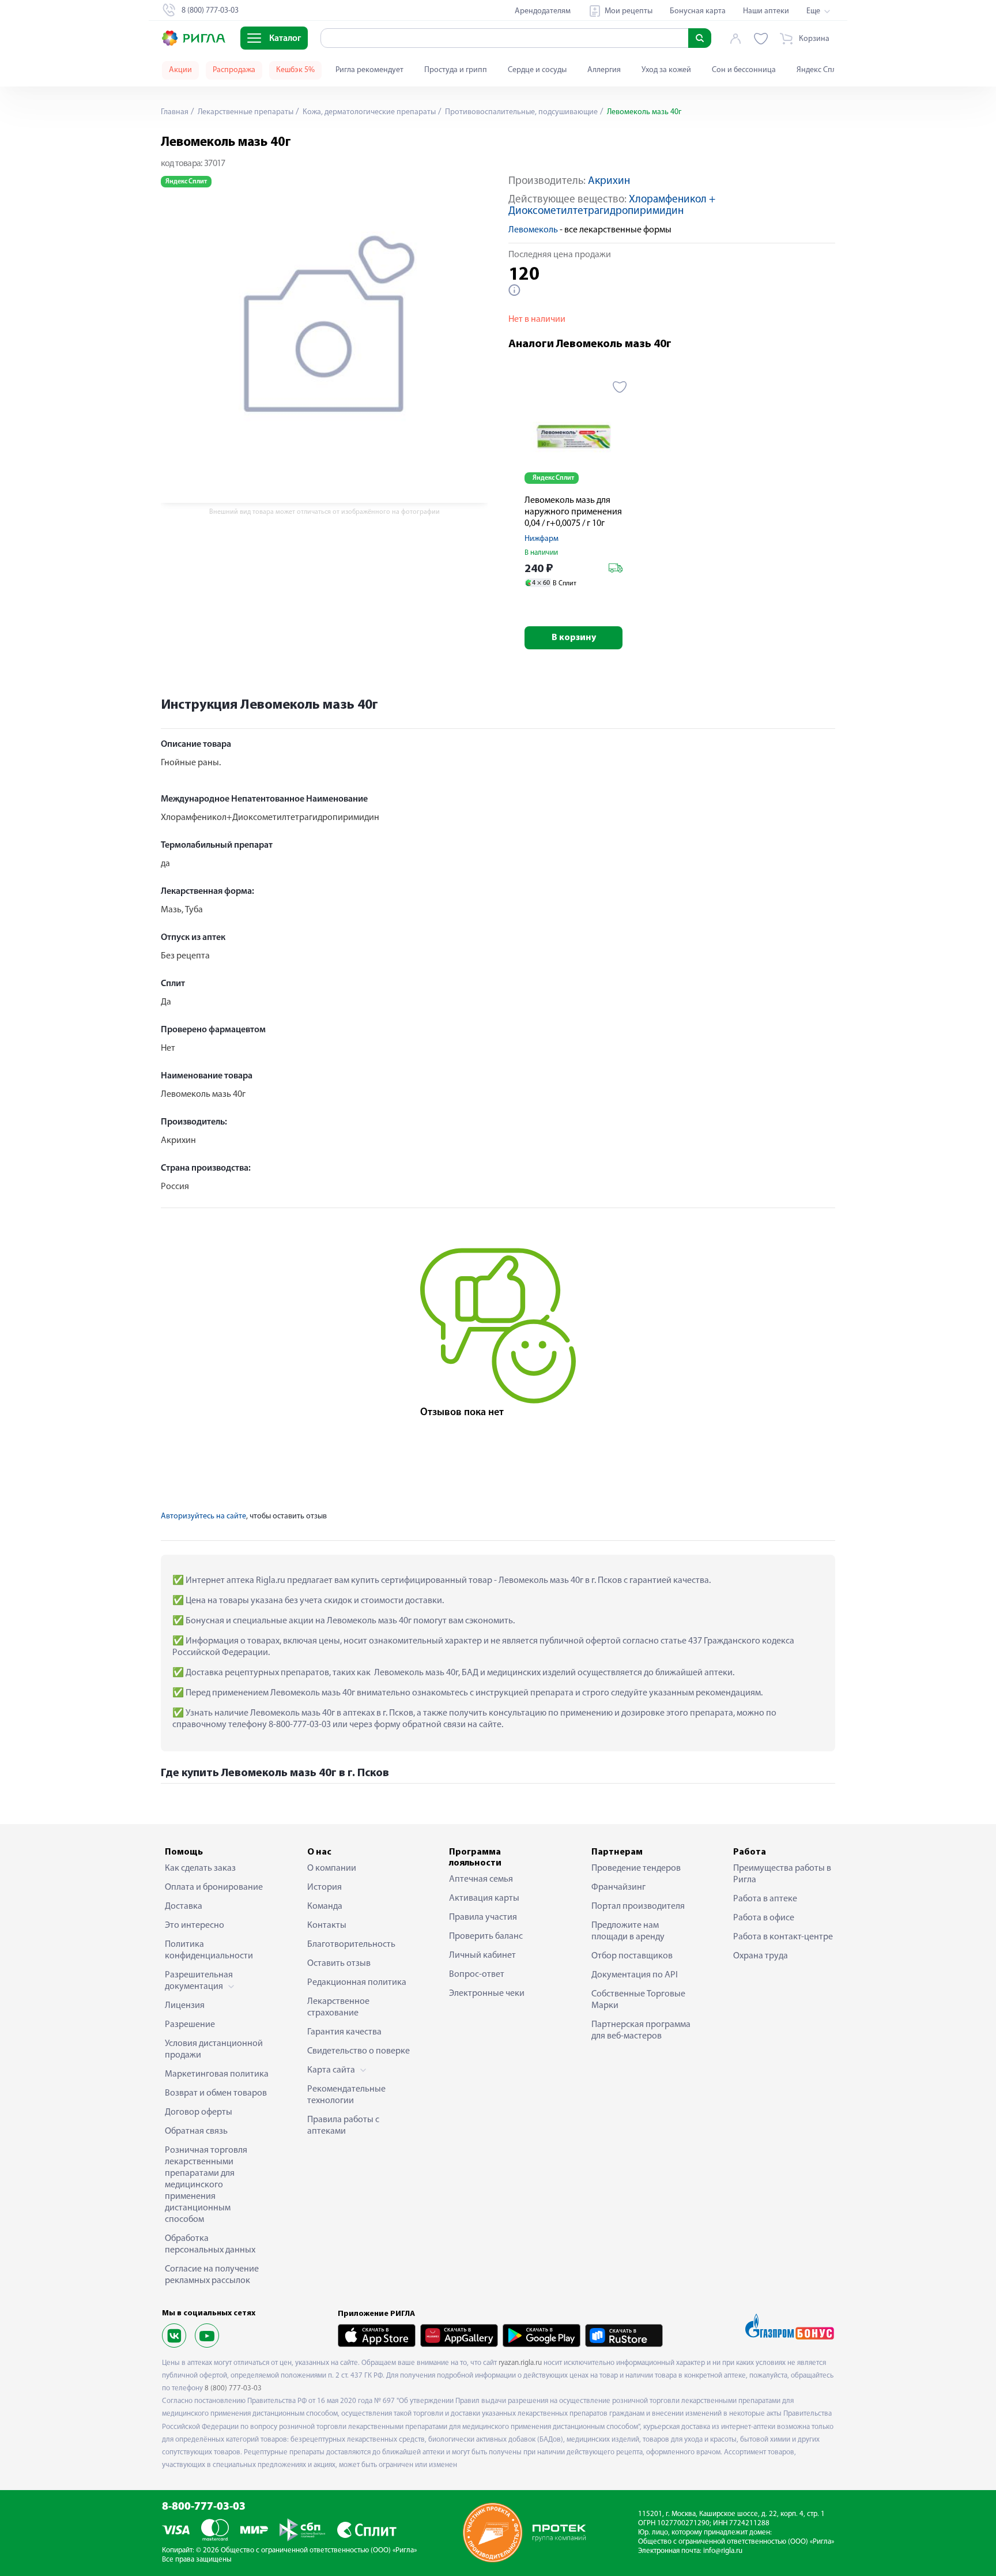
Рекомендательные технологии (346, 2095)
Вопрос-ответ (477, 1975)
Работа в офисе (764, 1918)
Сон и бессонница (744, 70)
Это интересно (195, 1926)
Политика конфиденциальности (209, 1950)
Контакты (327, 1926)
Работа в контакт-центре (783, 1937)
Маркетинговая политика (217, 2074)
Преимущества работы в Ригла (782, 1874)
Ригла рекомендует (369, 70)
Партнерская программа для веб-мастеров (641, 2030)
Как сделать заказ (200, 1868)
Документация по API (635, 1975)
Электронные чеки (487, 1994)
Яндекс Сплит (820, 70)
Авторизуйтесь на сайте (203, 1516)
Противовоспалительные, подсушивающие (520, 112)
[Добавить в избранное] (620, 387)
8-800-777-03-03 (204, 2507)
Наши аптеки (766, 11)
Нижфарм (542, 539)
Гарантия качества (344, 2032)
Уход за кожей (666, 70)
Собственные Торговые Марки (638, 2000)
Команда (325, 1906)
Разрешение (190, 2025)
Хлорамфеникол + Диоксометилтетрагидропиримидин (612, 206)
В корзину (574, 638)
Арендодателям (543, 11)
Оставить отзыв (339, 1964)
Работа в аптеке (765, 1899)
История (325, 1887)
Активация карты (484, 1898)
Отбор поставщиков (632, 1956)
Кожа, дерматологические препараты (368, 112)
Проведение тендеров (636, 1868)
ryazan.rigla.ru (520, 2363)
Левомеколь (533, 230)
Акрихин (609, 181)
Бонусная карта (698, 11)
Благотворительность (351, 1945)
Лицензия (185, 2006)
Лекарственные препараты (245, 112)
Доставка (184, 1906)
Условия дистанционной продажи (214, 2049)
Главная (175, 112)
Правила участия (483, 1917)
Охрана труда (761, 1956)
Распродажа (234, 70)
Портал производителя (638, 1906)
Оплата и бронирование (214, 1887)
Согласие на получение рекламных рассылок (212, 2275)
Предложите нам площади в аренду (628, 1931)
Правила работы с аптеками (343, 2126)
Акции (180, 70)
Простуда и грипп (456, 70)
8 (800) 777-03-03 (233, 2388)
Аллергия (604, 70)
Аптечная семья (481, 1879)
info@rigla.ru (723, 2551)
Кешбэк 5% (295, 70)
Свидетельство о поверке (359, 2051)
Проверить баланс (486, 1936)
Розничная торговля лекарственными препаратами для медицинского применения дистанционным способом (206, 2185)
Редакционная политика (357, 1983)
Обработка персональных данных (210, 2244)
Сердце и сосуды (537, 70)
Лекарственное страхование (338, 2007)
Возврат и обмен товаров (216, 2093)
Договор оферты (199, 2112)
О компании (332, 1868)
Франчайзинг (618, 1887)
